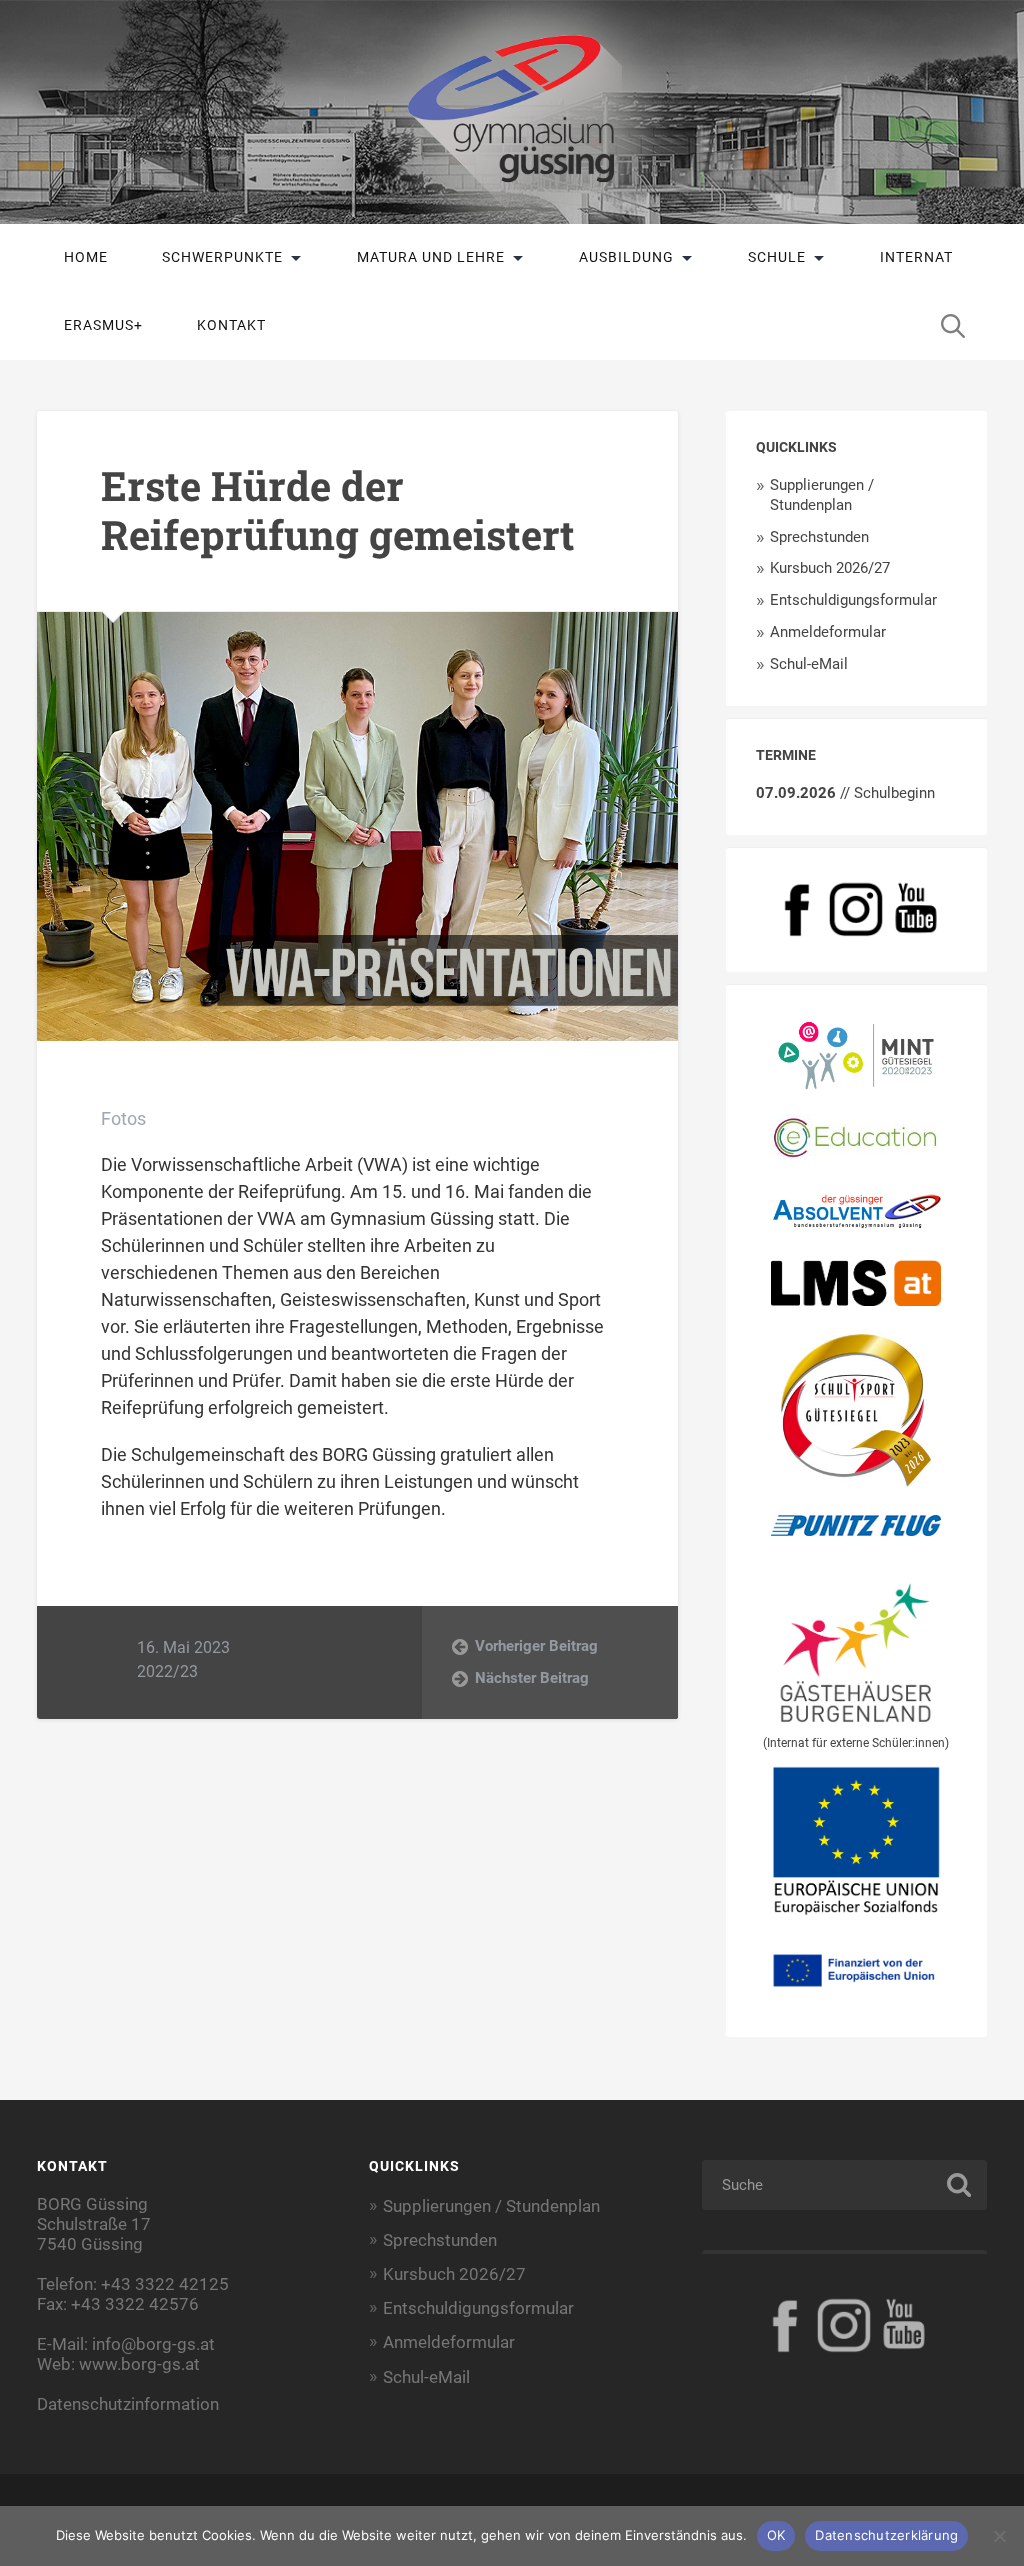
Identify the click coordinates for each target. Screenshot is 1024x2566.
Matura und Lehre (431, 257)
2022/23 (167, 1671)
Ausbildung (626, 257)
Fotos (123, 1118)
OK (776, 2535)
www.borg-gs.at (139, 2364)
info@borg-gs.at (153, 2344)
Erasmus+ (103, 325)
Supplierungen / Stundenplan (822, 495)
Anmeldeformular (828, 632)
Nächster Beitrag (532, 1678)
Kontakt (231, 325)
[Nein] (999, 2536)
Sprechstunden (819, 537)
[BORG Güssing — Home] (512, 112)
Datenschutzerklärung (886, 2535)
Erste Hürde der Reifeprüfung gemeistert (338, 510)
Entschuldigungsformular (853, 600)
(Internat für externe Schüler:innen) (856, 1743)
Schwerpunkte (222, 257)
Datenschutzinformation (128, 2404)
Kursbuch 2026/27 (830, 568)
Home (86, 257)
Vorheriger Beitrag (536, 1646)
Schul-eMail (809, 664)
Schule (777, 257)
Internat (916, 257)
